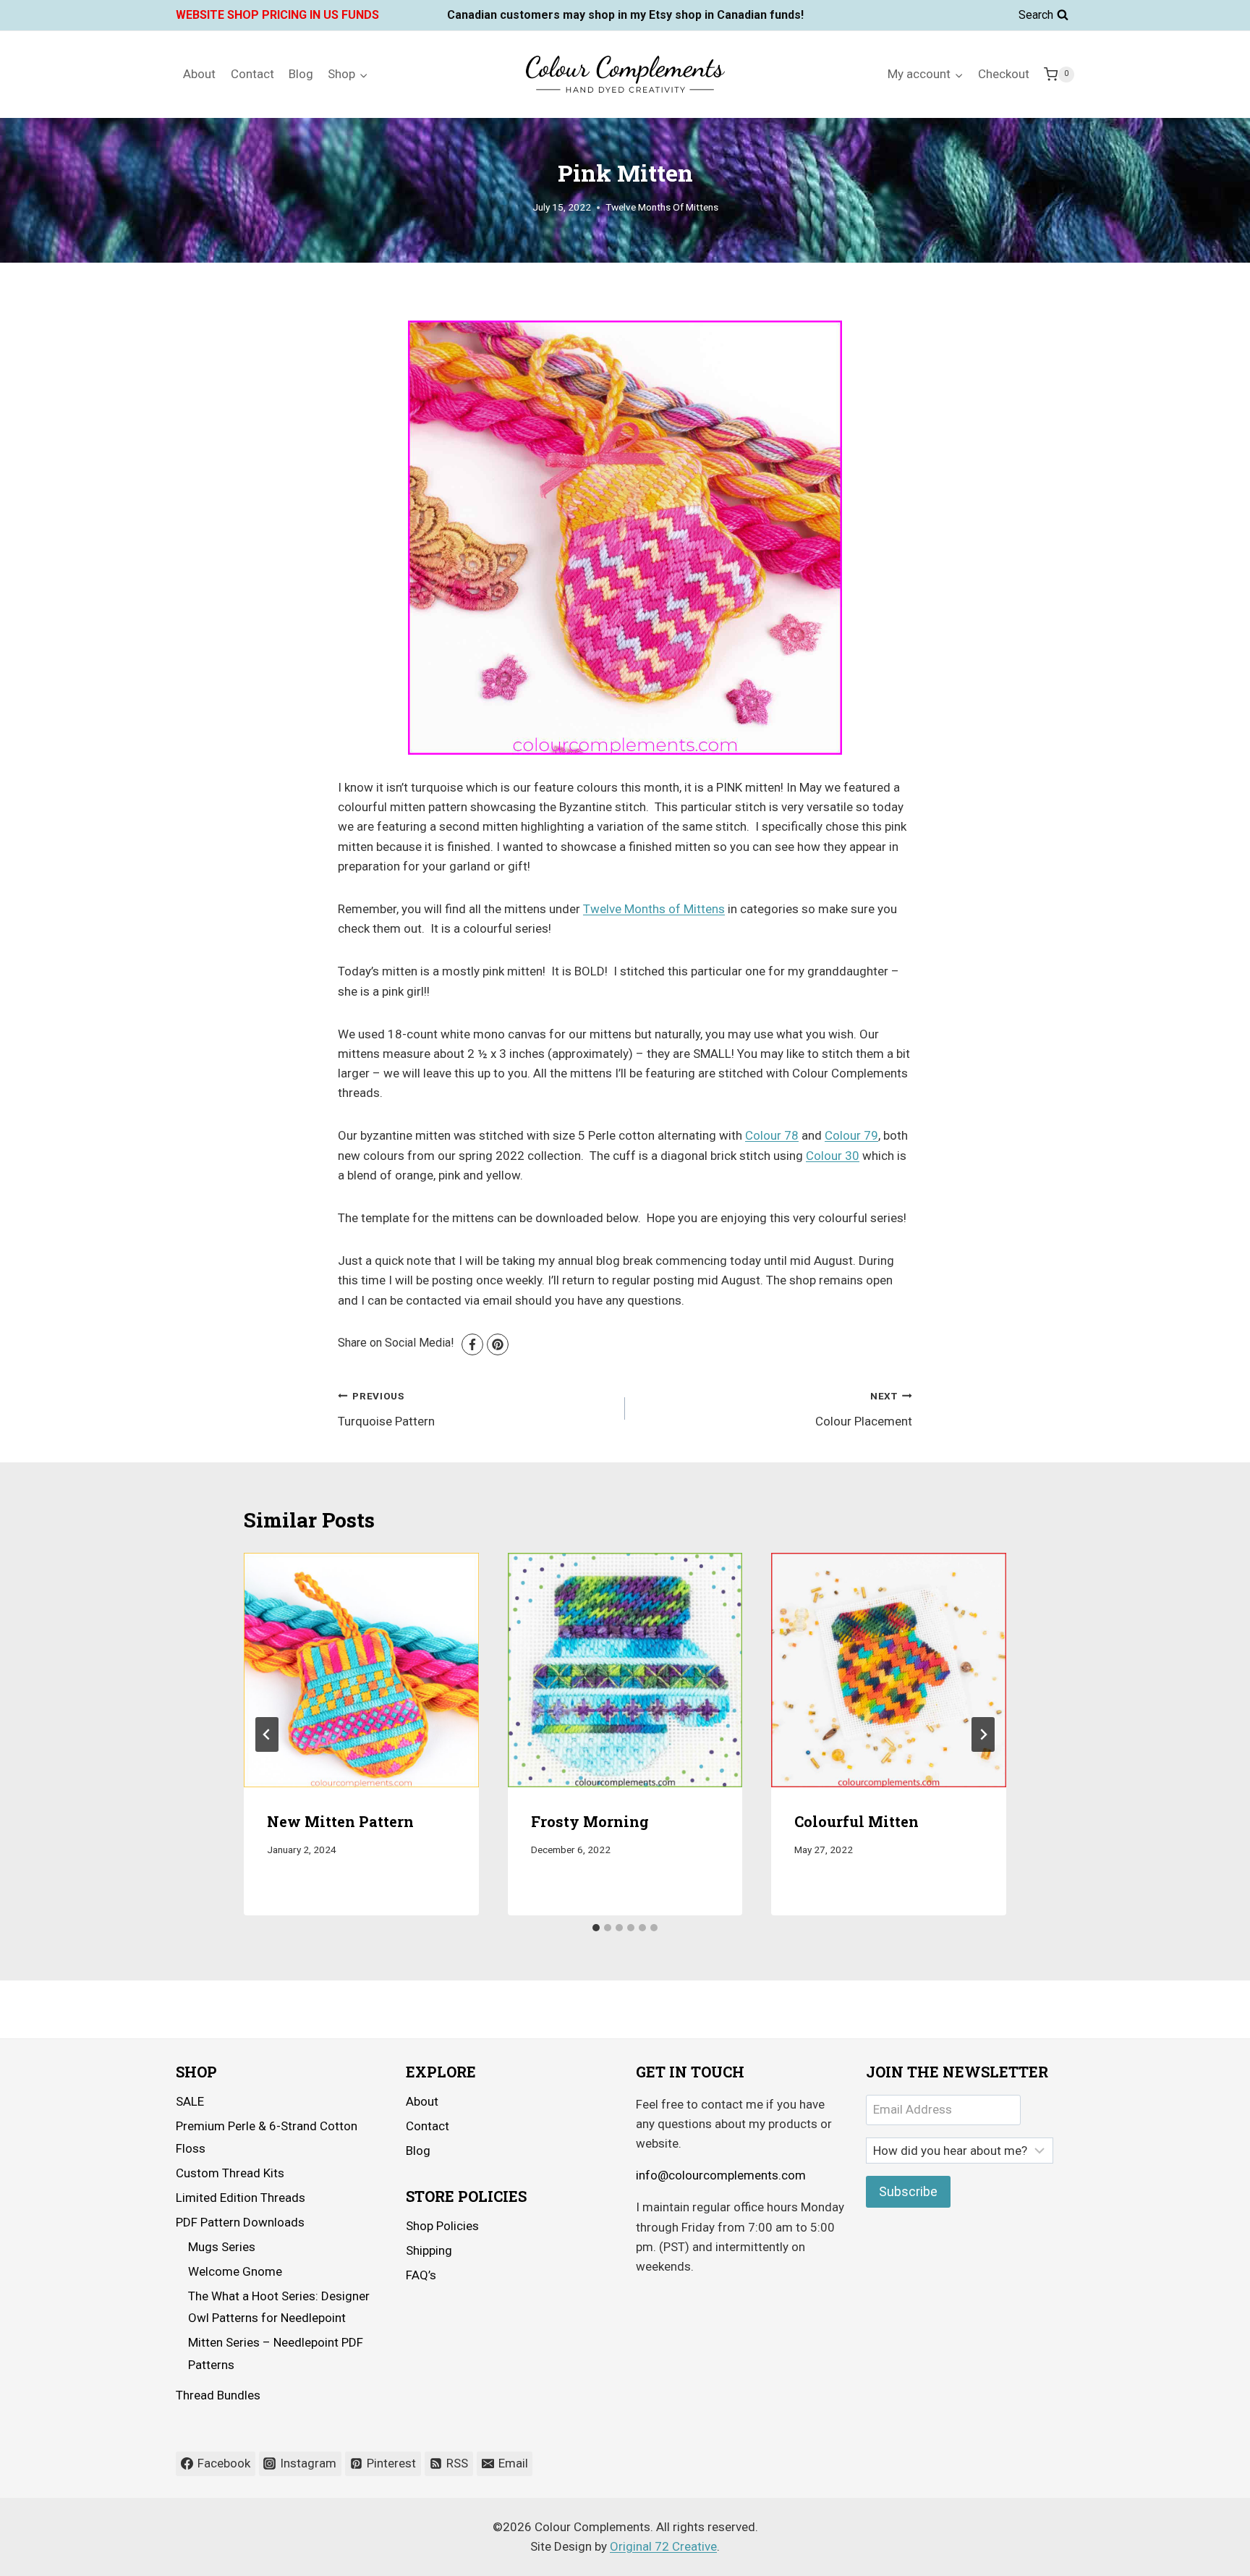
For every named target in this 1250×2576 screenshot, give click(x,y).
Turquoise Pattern (386, 1409)
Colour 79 (851, 1135)
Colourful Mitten (856, 1822)
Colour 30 (833, 1156)
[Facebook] (472, 1344)
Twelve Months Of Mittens (662, 207)
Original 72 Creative (663, 2546)
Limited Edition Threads (241, 2198)
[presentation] (361, 1670)
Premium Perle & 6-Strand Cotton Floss (267, 2137)
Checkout (1004, 74)
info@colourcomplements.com (721, 2175)
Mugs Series (222, 2247)
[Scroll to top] (1199, 2554)
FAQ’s (421, 2275)
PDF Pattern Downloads (240, 2222)
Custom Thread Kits (230, 2173)
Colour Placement (864, 1409)
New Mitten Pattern (340, 1822)
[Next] (983, 1734)
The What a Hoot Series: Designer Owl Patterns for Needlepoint (279, 2307)
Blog (301, 74)
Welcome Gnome (235, 2271)
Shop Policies (442, 2226)
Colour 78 (772, 1135)
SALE (190, 2101)
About (199, 74)
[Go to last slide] (267, 1734)
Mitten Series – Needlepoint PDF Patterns (276, 2353)
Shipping (429, 2250)
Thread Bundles (218, 2395)
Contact (252, 74)
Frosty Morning (590, 1822)
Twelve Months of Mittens (654, 909)
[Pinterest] (498, 1344)
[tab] (596, 1928)
